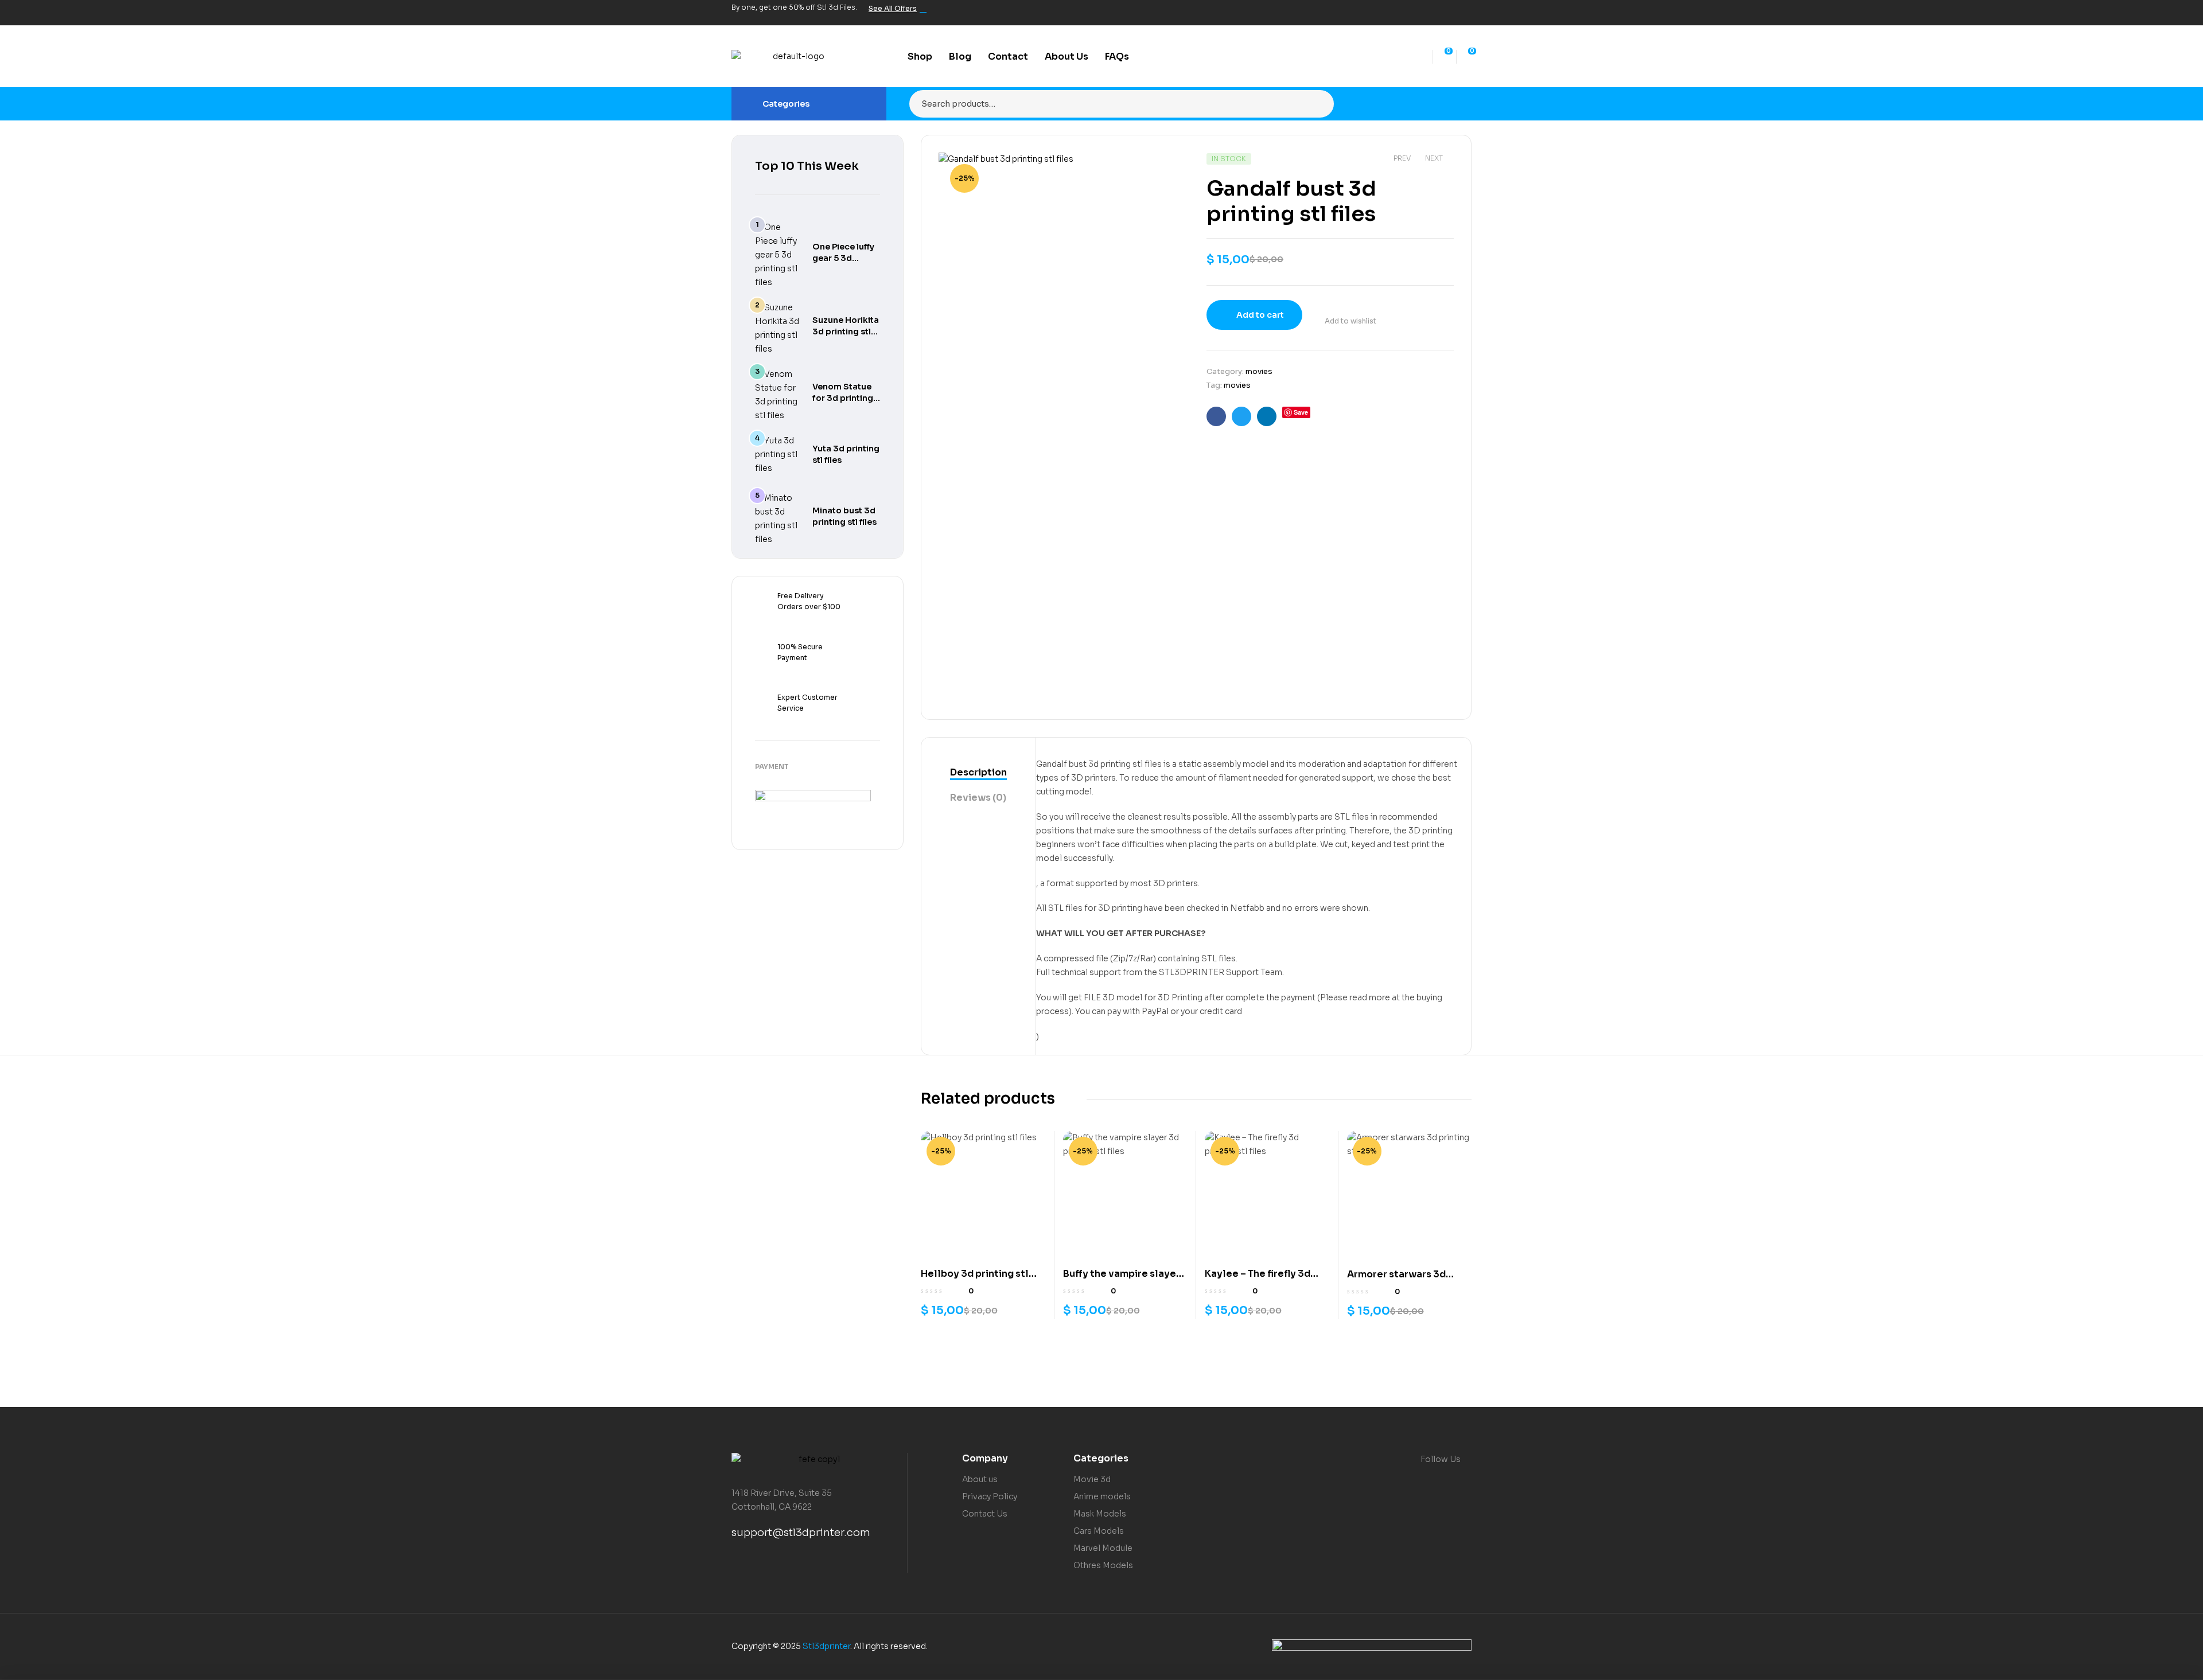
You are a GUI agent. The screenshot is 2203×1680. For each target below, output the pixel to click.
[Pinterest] (1465, 13)
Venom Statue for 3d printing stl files (843, 398)
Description (978, 772)
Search (1318, 104)
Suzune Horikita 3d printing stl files (846, 332)
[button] (1169, 170)
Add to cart (1260, 315)
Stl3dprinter (826, 1646)
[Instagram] (1445, 13)
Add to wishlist (1350, 321)
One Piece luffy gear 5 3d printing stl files (844, 258)
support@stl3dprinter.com (801, 1533)
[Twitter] (1426, 13)
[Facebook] (1406, 13)
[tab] (978, 773)
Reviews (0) (978, 798)
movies (1259, 371)
